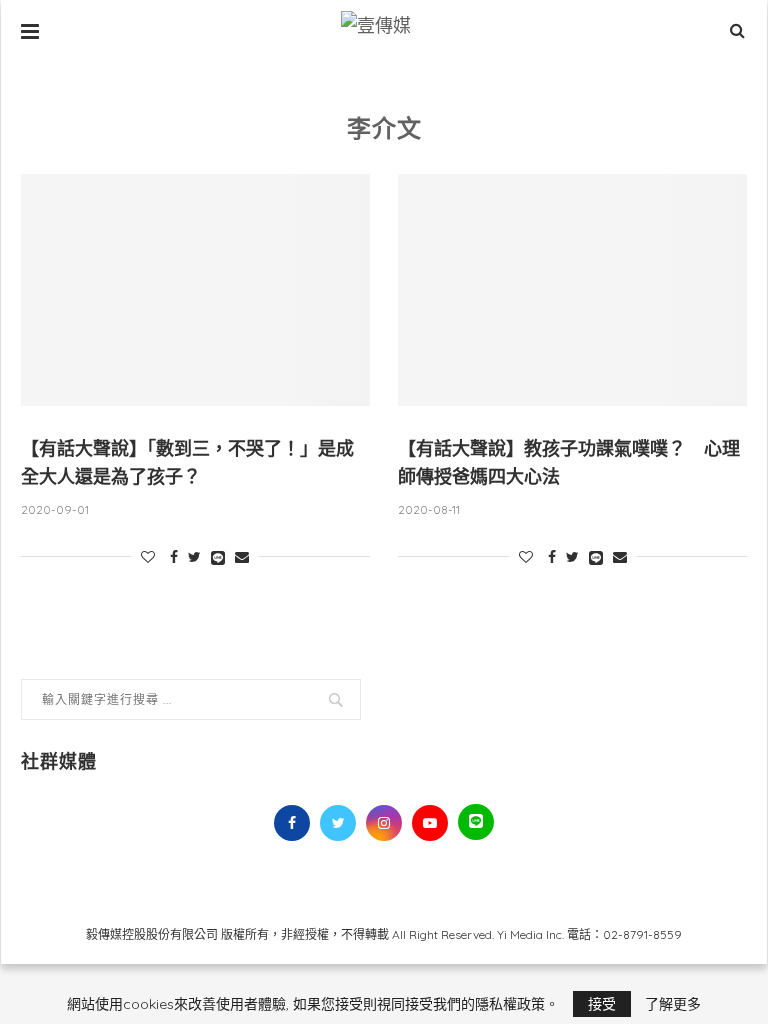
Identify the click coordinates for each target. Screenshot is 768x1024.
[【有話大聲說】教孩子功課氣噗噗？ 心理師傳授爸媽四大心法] (572, 290)
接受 (602, 1004)
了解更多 (673, 1004)
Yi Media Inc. (530, 934)
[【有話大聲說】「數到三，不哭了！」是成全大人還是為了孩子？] (195, 290)
